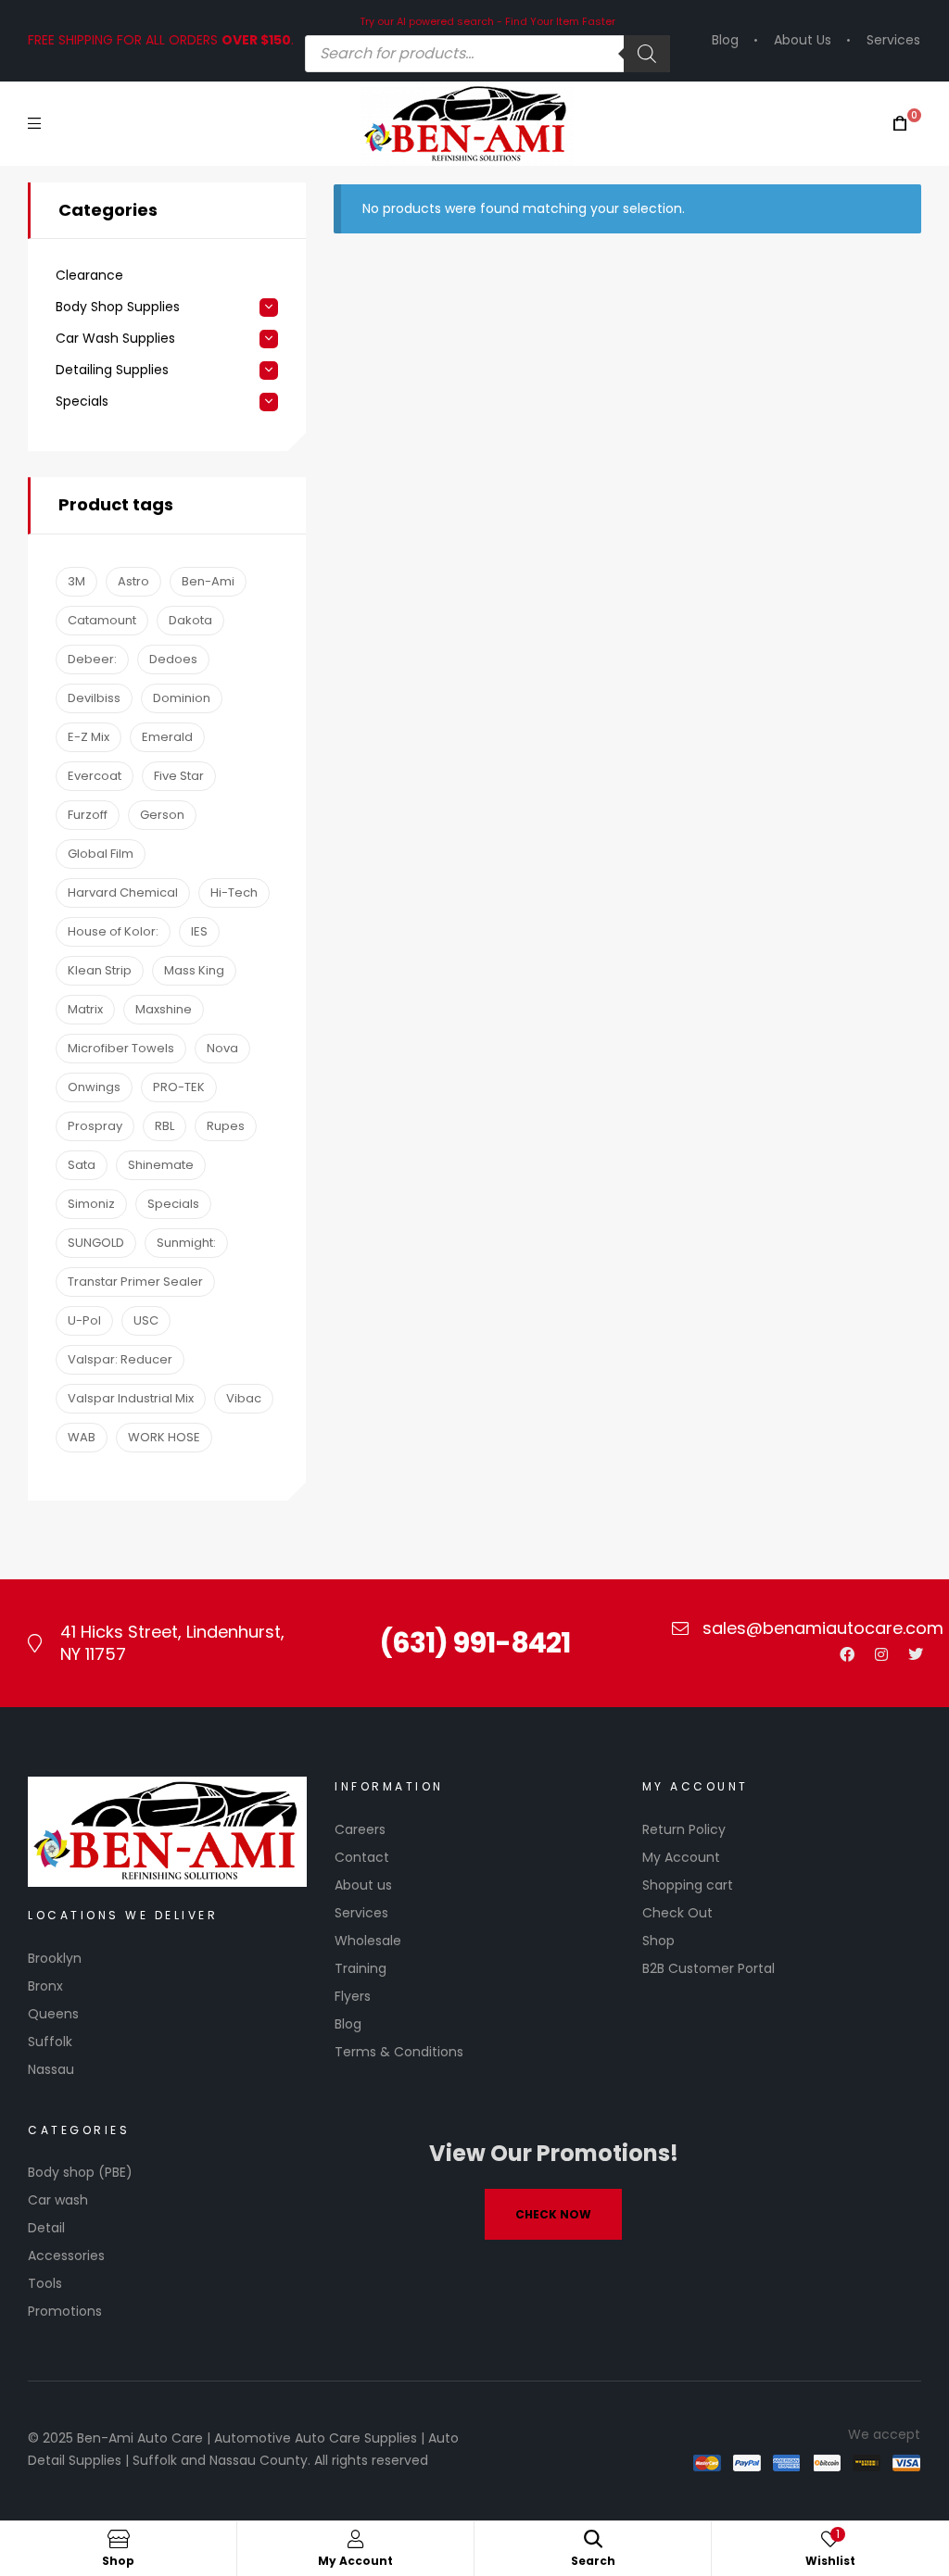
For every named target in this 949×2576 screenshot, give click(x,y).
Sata (82, 1165)
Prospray (95, 1126)
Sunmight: (186, 1243)
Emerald (167, 737)
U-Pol (84, 1320)
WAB (82, 1437)
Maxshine (164, 1009)
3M (76, 581)
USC (146, 1320)
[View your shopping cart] (900, 124)
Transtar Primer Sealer (135, 1282)
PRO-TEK (179, 1087)
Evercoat (95, 776)
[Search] (647, 54)
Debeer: (92, 659)
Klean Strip (100, 970)
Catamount (102, 620)
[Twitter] (916, 1654)
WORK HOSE (164, 1437)
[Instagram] (881, 1654)
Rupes (226, 1126)
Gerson (162, 815)
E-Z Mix (89, 737)
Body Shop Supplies (118, 307)
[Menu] (34, 124)
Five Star (179, 776)
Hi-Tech (234, 892)
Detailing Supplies (112, 370)
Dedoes (173, 659)
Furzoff (88, 815)
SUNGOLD (96, 1243)
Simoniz (91, 1204)
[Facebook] (847, 1654)
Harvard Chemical (123, 892)
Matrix (85, 1009)
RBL (164, 1126)
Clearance (89, 276)
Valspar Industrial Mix (131, 1398)
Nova (222, 1048)
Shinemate (161, 1165)
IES (199, 931)
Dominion (182, 698)
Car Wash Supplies (115, 339)
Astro (133, 581)
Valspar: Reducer (120, 1359)
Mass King (194, 970)
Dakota (190, 620)
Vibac (244, 1398)
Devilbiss (94, 698)
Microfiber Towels (121, 1048)
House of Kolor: (113, 931)
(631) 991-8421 (474, 1643)
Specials (82, 402)
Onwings (94, 1087)
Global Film (101, 854)
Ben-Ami (208, 581)
